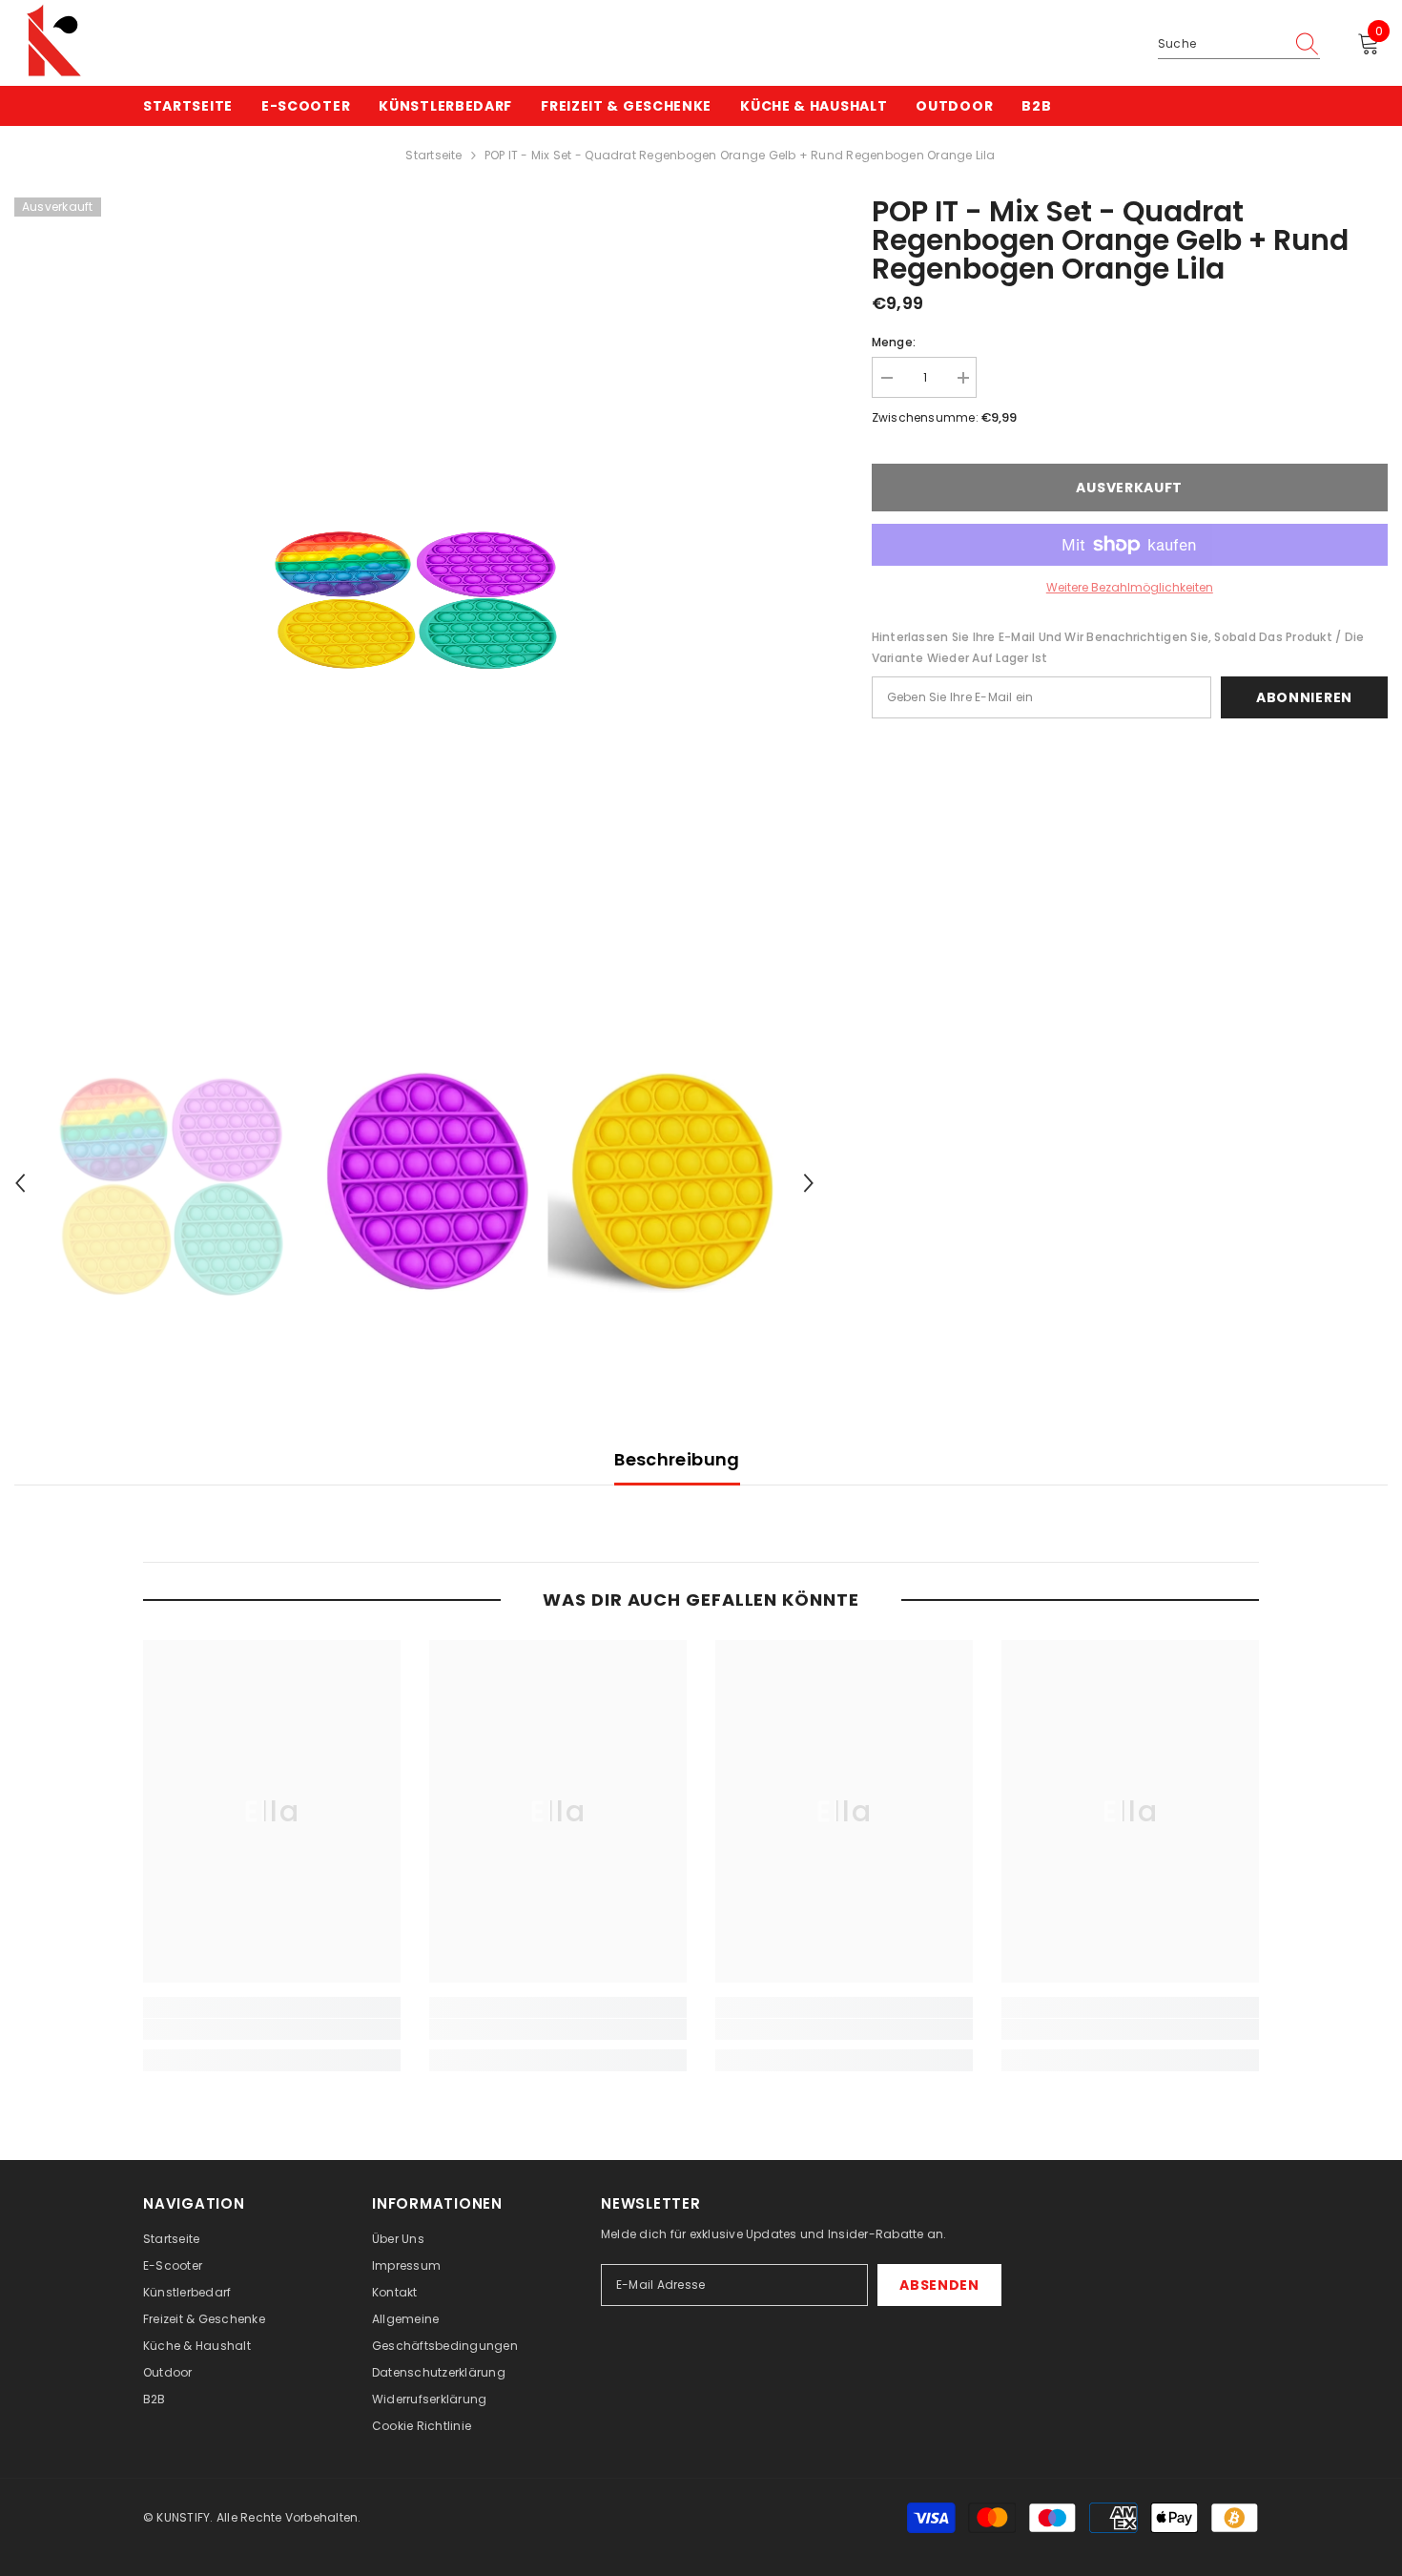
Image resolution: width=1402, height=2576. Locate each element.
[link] (272, 2029)
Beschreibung (677, 1459)
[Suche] (1239, 44)
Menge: (894, 342)
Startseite (433, 155)
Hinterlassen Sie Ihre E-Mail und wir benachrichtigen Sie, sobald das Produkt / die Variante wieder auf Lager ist (1118, 647)
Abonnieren (1304, 697)
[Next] (809, 1183)
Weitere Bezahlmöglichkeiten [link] (1130, 587)
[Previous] (20, 1183)
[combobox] (1221, 44)
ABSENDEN (939, 2285)
